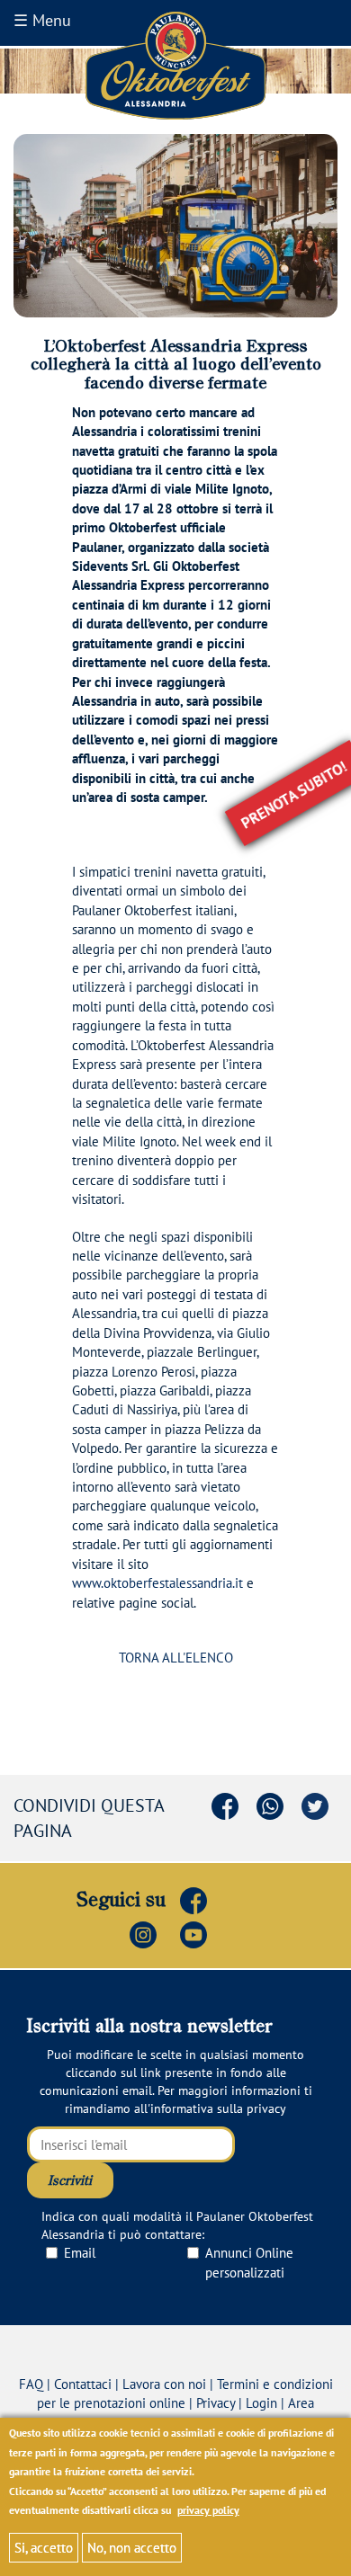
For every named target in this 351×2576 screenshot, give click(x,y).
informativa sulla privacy (218, 2108)
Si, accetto (44, 2548)
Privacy (216, 2403)
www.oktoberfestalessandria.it (157, 1583)
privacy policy (208, 2510)
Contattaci (83, 2384)
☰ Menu (42, 20)
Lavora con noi (164, 2384)
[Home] (175, 66)
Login (261, 2403)
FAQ (31, 2384)
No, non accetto (132, 2548)
